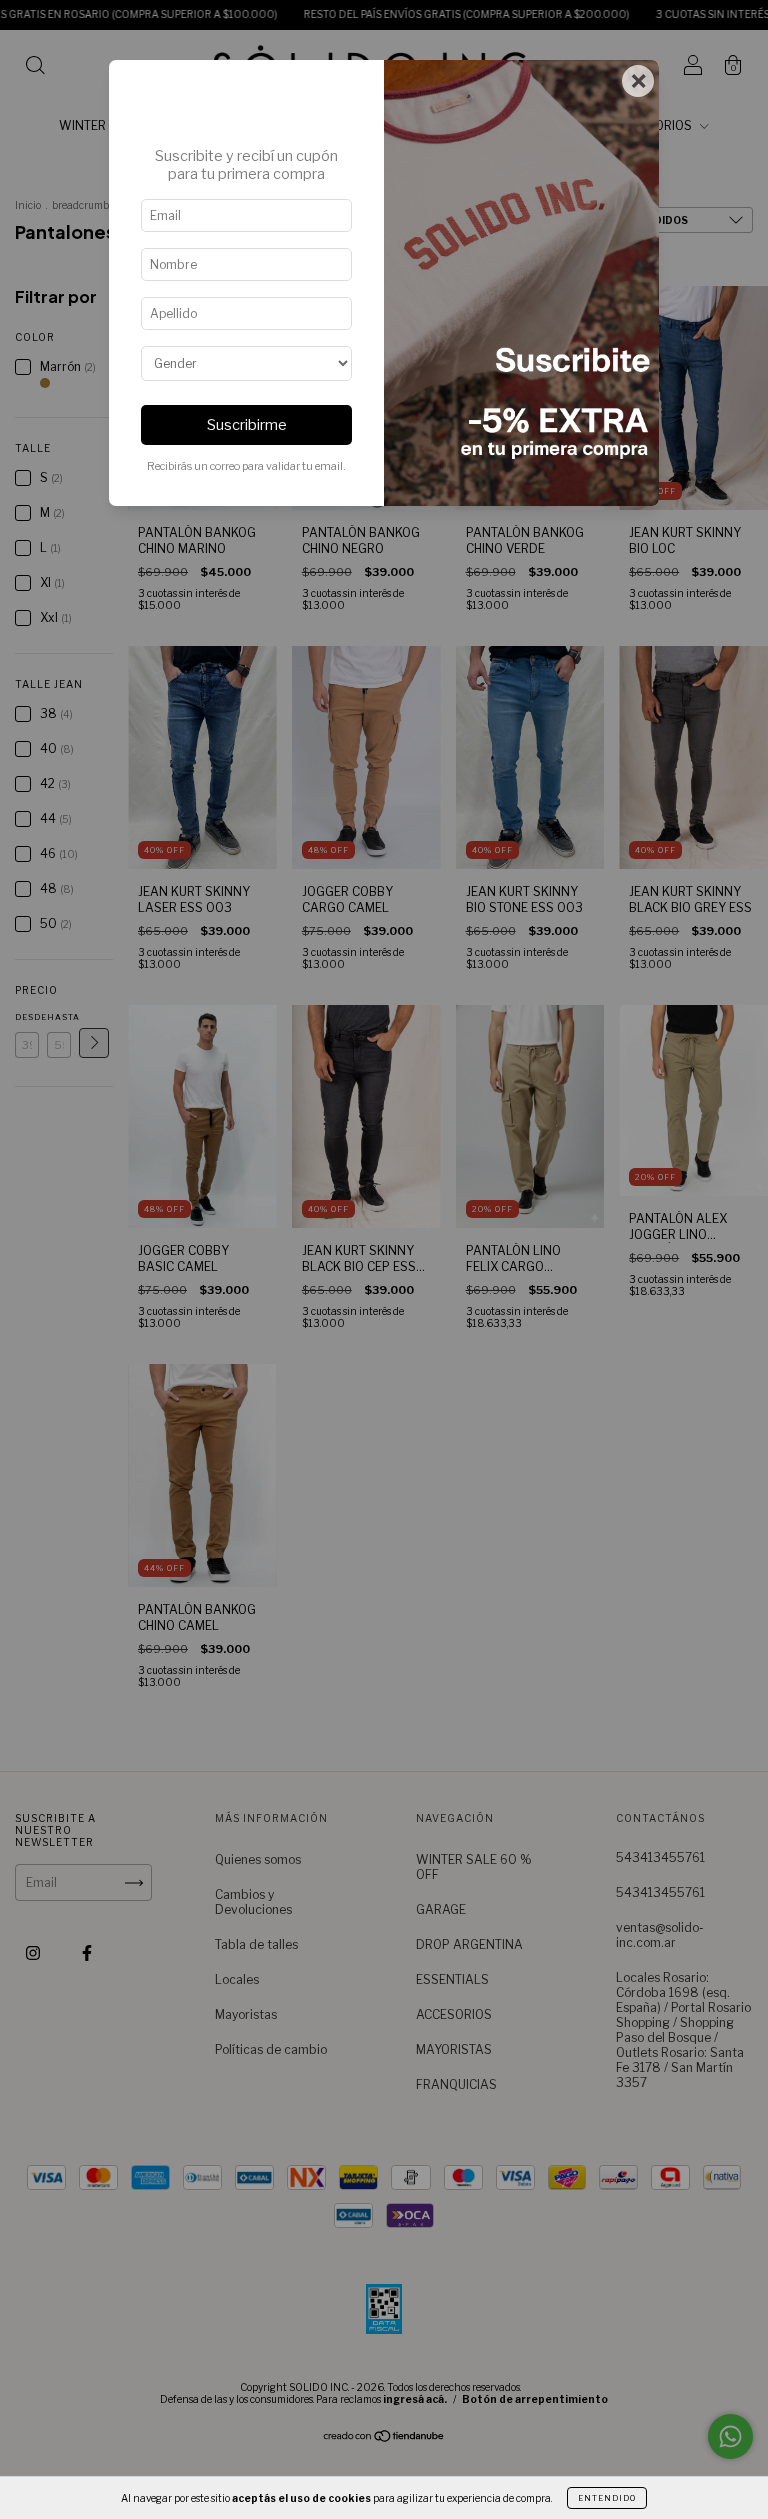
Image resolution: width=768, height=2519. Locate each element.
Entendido (607, 2498)
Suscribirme (247, 425)
